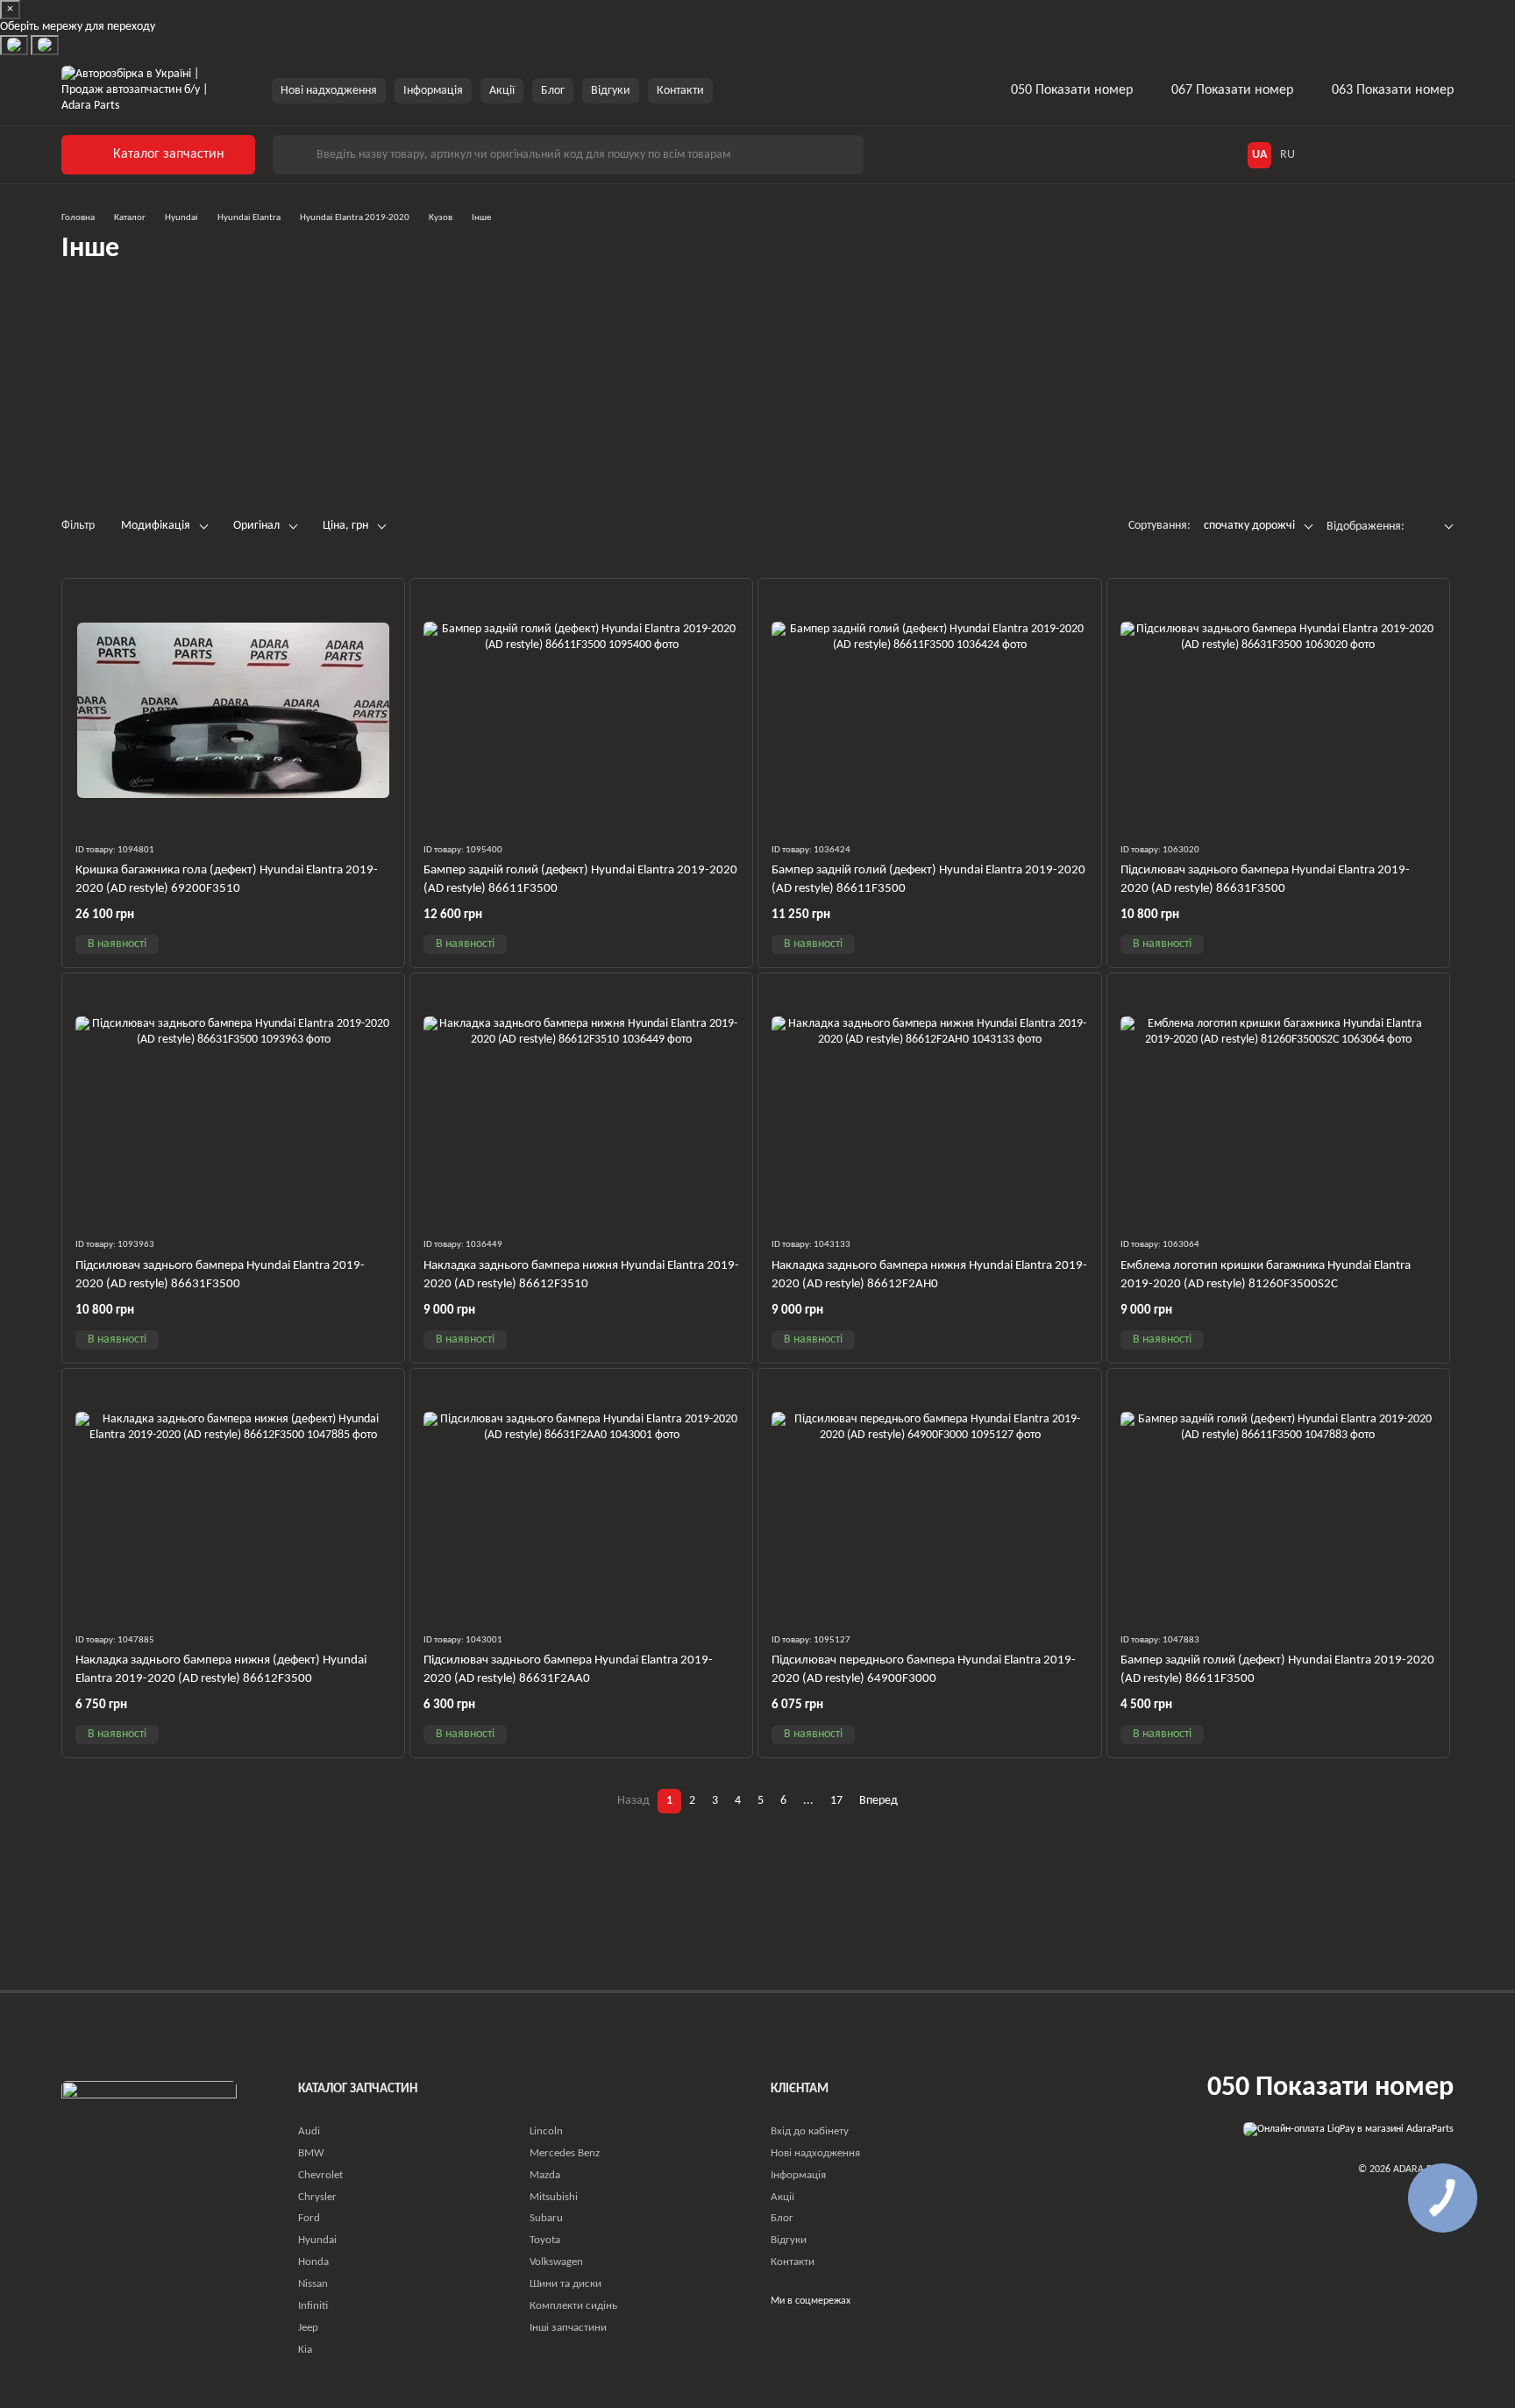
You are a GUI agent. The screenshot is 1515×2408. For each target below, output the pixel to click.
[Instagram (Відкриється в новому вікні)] (737, 90)
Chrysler (317, 2197)
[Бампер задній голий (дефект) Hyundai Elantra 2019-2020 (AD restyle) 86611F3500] (581, 710)
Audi (309, 2131)
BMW (311, 2153)
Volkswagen (556, 2262)
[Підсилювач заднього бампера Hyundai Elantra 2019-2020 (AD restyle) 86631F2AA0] (581, 1500)
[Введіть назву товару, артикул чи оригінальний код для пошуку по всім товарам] (294, 155)
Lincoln (546, 2131)
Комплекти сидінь (573, 2306)
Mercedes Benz (565, 2153)
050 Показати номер (1072, 90)
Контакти (680, 90)
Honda (313, 2262)
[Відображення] (1436, 527)
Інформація (433, 90)
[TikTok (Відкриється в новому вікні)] (758, 90)
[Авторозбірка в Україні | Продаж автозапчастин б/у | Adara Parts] (149, 2125)
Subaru (546, 2218)
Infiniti (313, 2306)
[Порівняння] (1405, 154)
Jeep (308, 2328)
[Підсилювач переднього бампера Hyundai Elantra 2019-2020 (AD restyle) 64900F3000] (929, 1500)
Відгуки (611, 90)
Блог (553, 90)
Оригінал (256, 526)
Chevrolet (320, 2175)
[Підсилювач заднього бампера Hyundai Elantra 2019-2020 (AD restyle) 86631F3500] (1278, 710)
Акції (502, 90)
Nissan (313, 2284)
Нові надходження (329, 90)
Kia (305, 2350)
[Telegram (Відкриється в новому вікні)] (779, 90)
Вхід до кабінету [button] (810, 2131)
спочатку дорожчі (1249, 526)
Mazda (545, 2175)
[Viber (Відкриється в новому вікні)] (800, 90)
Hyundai (317, 2240)
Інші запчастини (568, 2328)
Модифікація (156, 526)
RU (1287, 154)
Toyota (545, 2240)
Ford (309, 2218)
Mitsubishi (554, 2197)
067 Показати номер (1232, 90)
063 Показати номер (1393, 90)
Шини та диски (565, 2284)
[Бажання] (1366, 154)
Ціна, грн (345, 526)
